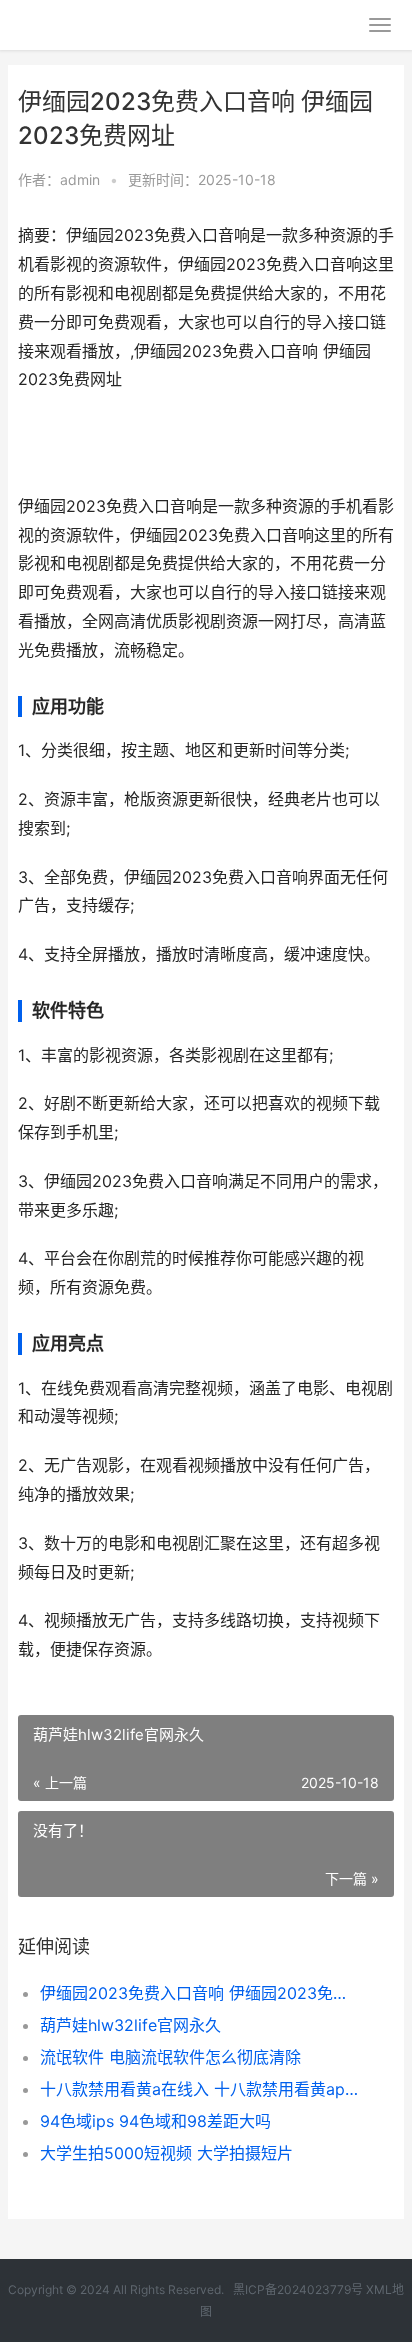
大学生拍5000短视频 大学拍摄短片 (166, 2153)
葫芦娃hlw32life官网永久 (130, 2025)
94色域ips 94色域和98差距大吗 (155, 2121)
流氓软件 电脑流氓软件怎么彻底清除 (170, 2057)
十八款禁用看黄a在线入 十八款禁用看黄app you (199, 2089)
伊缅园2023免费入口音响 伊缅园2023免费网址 (199, 1993)
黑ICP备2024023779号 (298, 2289)
